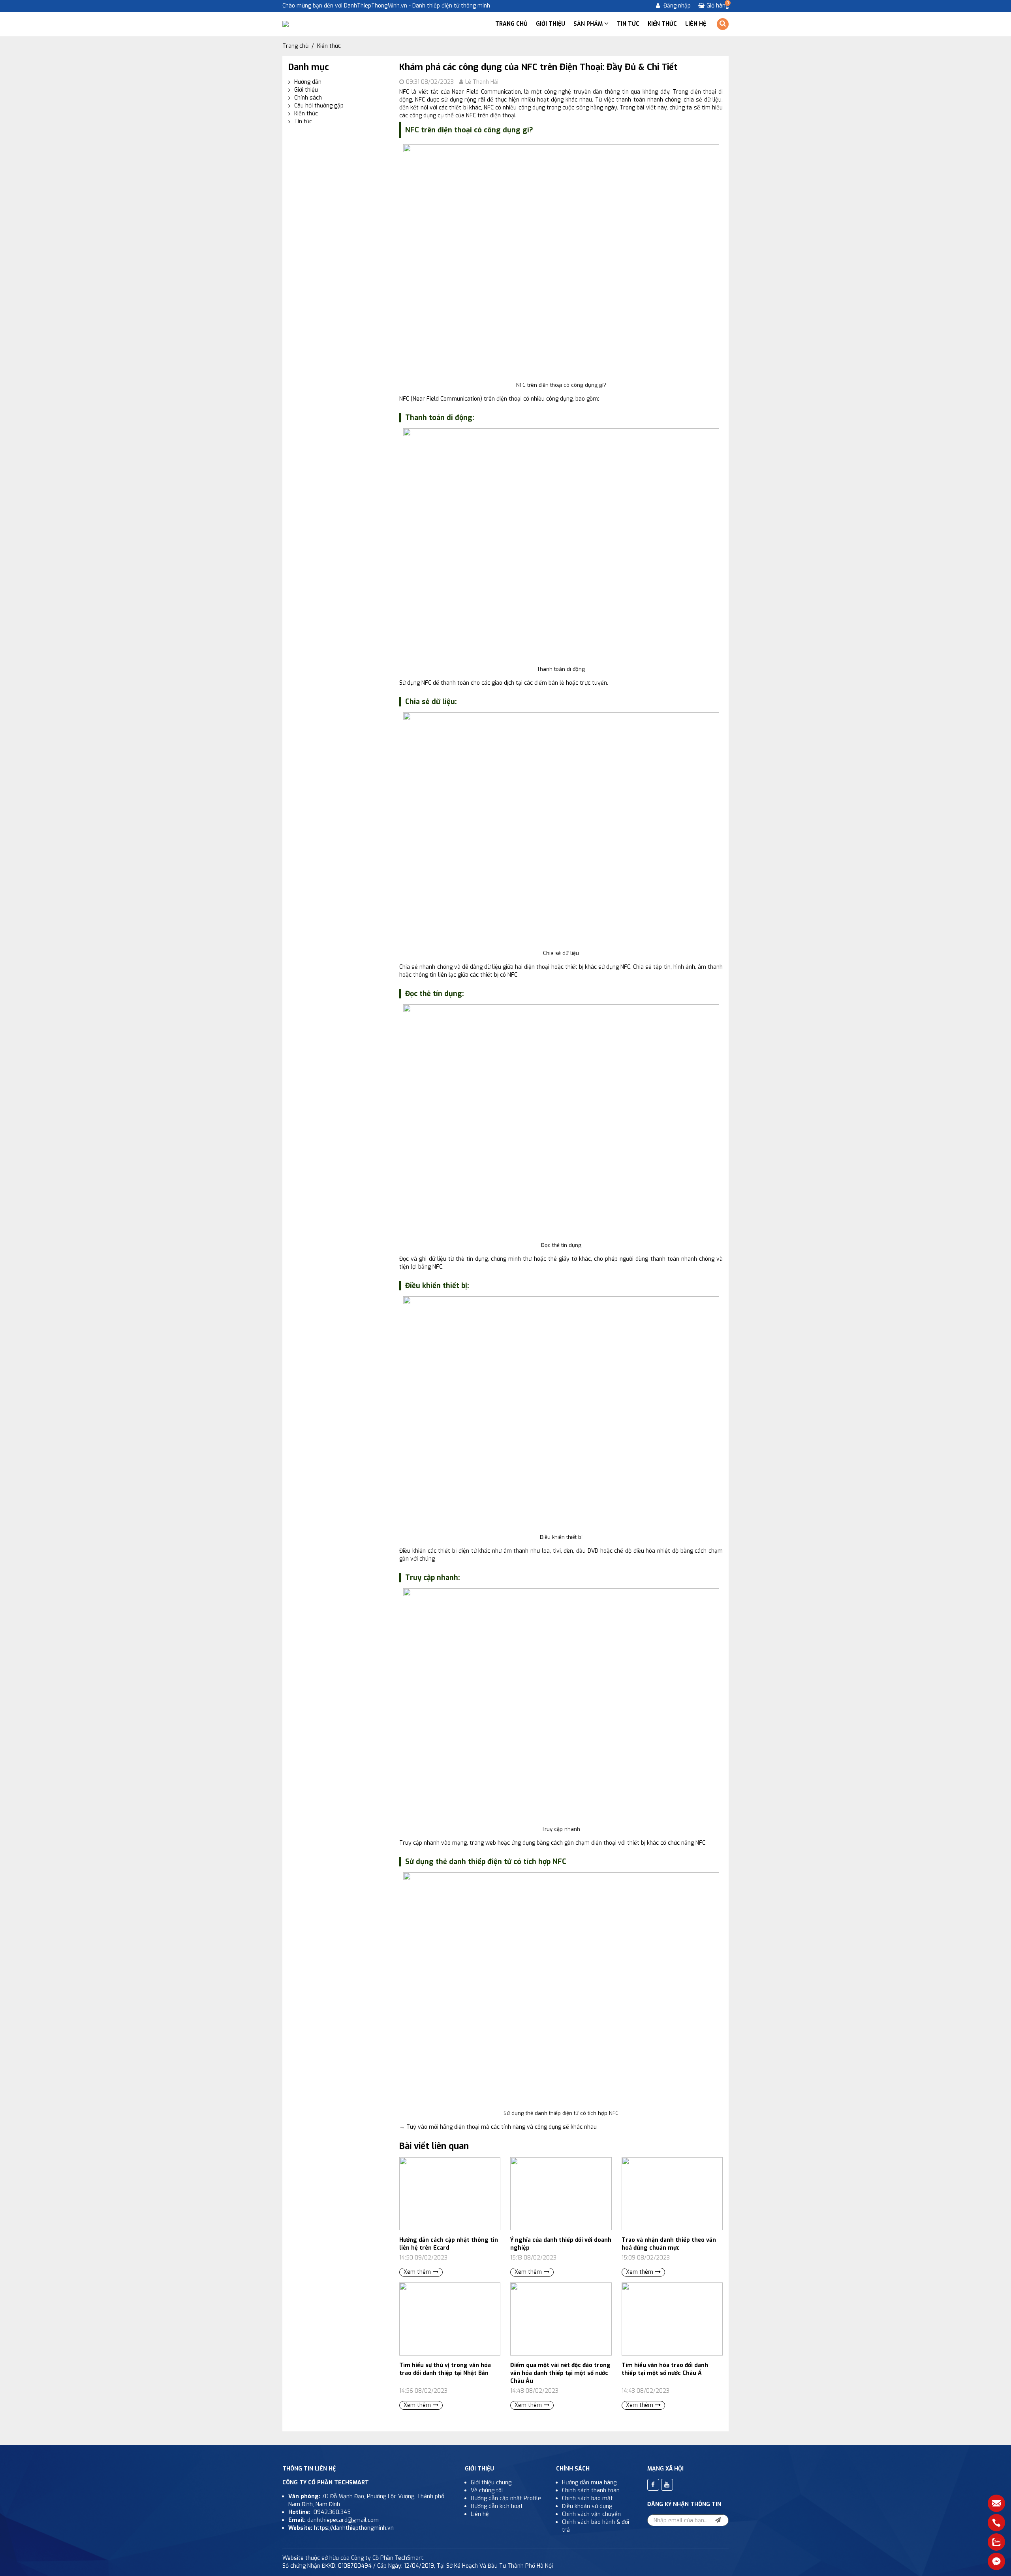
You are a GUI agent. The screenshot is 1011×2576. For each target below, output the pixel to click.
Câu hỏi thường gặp (319, 106)
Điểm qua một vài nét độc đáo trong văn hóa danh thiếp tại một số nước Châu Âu (560, 2373)
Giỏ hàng (718, 6)
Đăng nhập (676, 6)
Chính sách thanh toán (591, 2490)
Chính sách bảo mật (587, 2498)
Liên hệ (696, 24)
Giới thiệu (551, 24)
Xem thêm (417, 2272)
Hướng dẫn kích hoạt (497, 2506)
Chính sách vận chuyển (591, 2514)
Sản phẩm (589, 24)
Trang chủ (511, 24)
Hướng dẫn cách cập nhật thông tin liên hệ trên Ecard (449, 2244)
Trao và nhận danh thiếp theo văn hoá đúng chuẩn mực (669, 2244)
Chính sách (308, 98)
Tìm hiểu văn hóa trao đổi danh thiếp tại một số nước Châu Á (665, 2369)
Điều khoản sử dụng (587, 2506)
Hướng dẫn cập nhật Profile (507, 2498)
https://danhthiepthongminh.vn (354, 2528)
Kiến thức (662, 24)
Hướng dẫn (308, 82)
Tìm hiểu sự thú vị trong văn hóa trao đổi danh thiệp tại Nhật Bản (445, 2369)
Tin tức (628, 24)
